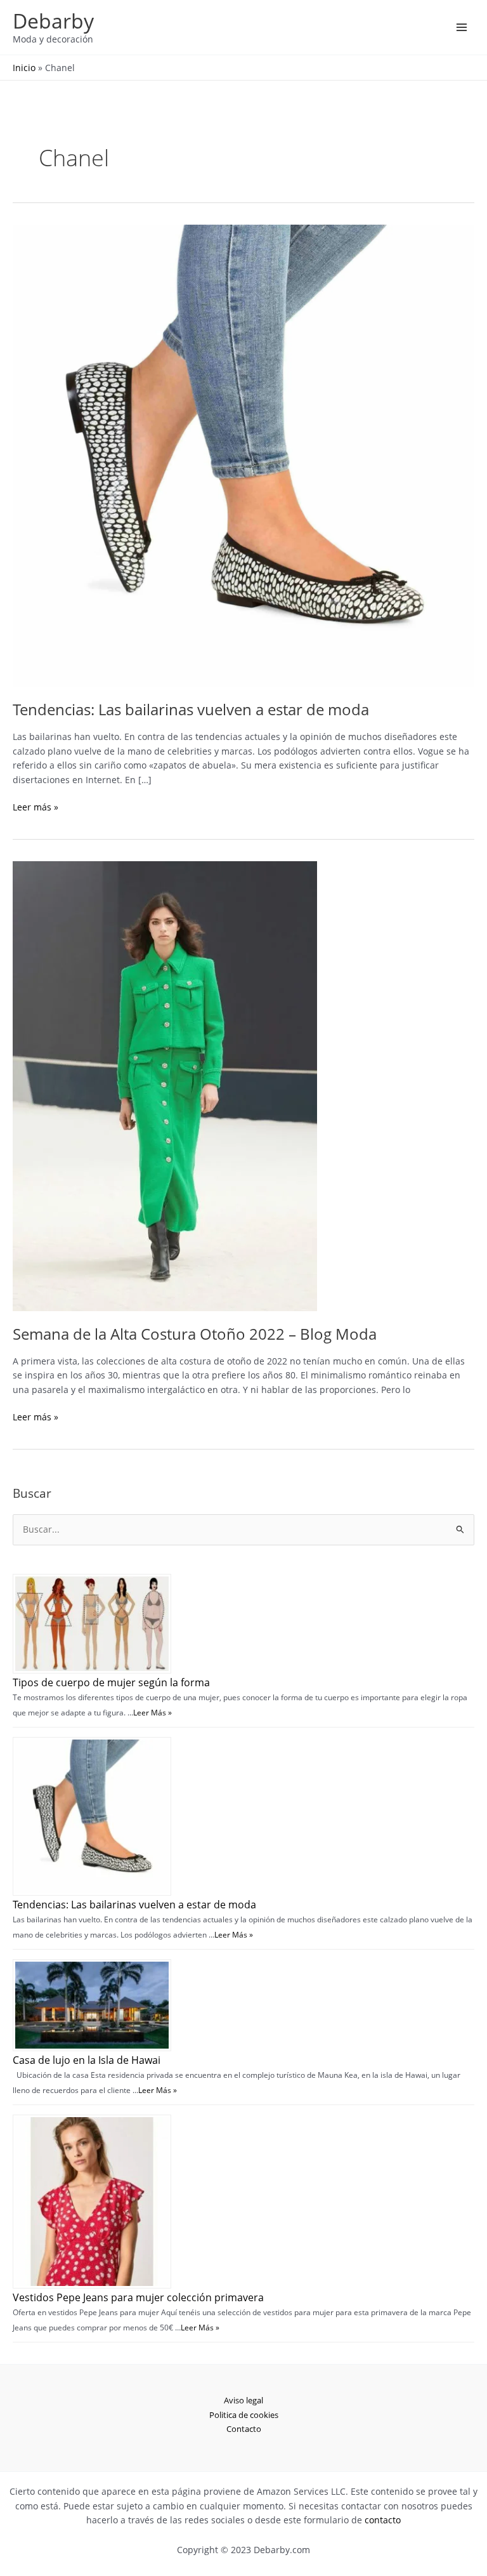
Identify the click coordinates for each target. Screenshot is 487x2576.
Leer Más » (153, 1713)
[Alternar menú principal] (462, 28)
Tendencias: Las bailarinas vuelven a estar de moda (191, 710)
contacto (383, 2520)
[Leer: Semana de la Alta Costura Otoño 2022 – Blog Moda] (165, 1085)
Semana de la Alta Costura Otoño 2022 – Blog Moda (195, 1334)
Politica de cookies (244, 2415)
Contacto (244, 2429)
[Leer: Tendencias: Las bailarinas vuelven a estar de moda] (243, 455)
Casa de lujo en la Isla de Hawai (87, 2060)
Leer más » (36, 808)
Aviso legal (243, 2400)
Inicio (24, 68)
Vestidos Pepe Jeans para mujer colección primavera (138, 2297)
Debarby (53, 21)
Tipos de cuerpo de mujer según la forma (111, 1682)
